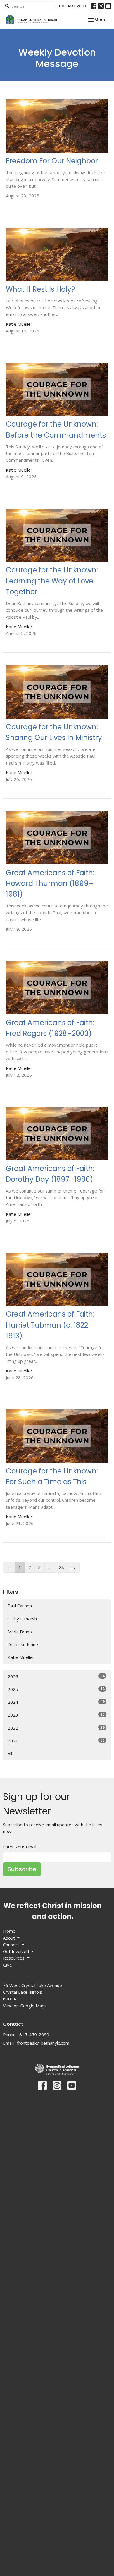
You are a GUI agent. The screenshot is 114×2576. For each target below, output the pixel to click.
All (10, 1754)
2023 (56, 1715)
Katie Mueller (21, 1657)
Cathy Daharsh (22, 1619)
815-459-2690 (73, 6)
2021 (56, 1741)
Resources (14, 1958)
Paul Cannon (20, 1606)
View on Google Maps (25, 2006)
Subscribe (22, 1869)
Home (9, 1931)
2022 (56, 1728)
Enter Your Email (20, 1847)
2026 (56, 1676)
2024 (56, 1702)
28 (61, 1567)
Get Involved (16, 1951)
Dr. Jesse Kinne (23, 1644)
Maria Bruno (20, 1632)
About (9, 1938)
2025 (56, 1689)
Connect (11, 1945)
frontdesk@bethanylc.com (43, 2043)
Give (7, 1965)
